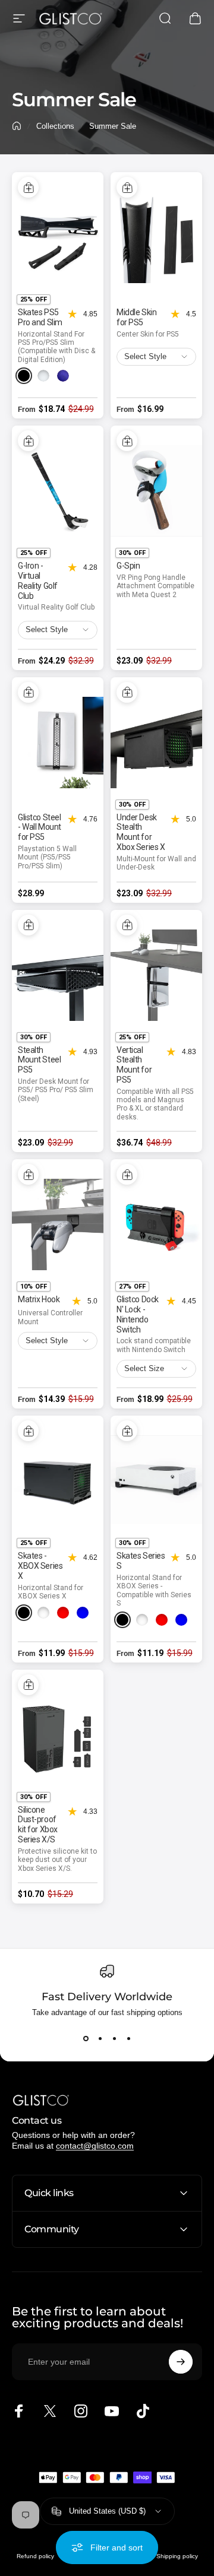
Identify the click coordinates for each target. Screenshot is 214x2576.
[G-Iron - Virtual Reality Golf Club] (58, 491)
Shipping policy (177, 2556)
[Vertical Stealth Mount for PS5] (156, 975)
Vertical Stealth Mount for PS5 (134, 1065)
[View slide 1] (86, 2038)
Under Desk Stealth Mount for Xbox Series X (141, 832)
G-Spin (128, 566)
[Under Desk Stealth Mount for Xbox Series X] (156, 743)
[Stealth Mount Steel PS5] (58, 975)
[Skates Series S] (156, 1481)
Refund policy (35, 2556)
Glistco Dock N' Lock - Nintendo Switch (138, 1314)
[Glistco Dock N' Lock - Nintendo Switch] (156, 1224)
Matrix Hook (39, 1299)
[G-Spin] (156, 491)
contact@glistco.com (95, 2146)
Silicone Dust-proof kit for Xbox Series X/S (38, 1825)
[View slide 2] (100, 2038)
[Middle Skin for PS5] (156, 237)
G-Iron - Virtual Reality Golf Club (38, 580)
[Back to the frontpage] (17, 126)
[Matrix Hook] (58, 1224)
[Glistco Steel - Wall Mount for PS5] (58, 743)
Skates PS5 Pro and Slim (40, 317)
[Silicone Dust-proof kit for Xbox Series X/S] (58, 1735)
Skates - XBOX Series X (40, 1566)
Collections (55, 126)
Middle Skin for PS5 (136, 317)
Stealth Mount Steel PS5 (39, 1060)
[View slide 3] (114, 2038)
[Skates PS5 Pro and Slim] (58, 237)
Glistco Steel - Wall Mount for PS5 (40, 827)
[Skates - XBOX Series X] (58, 1481)
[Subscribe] (181, 2362)
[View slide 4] (128, 2038)
